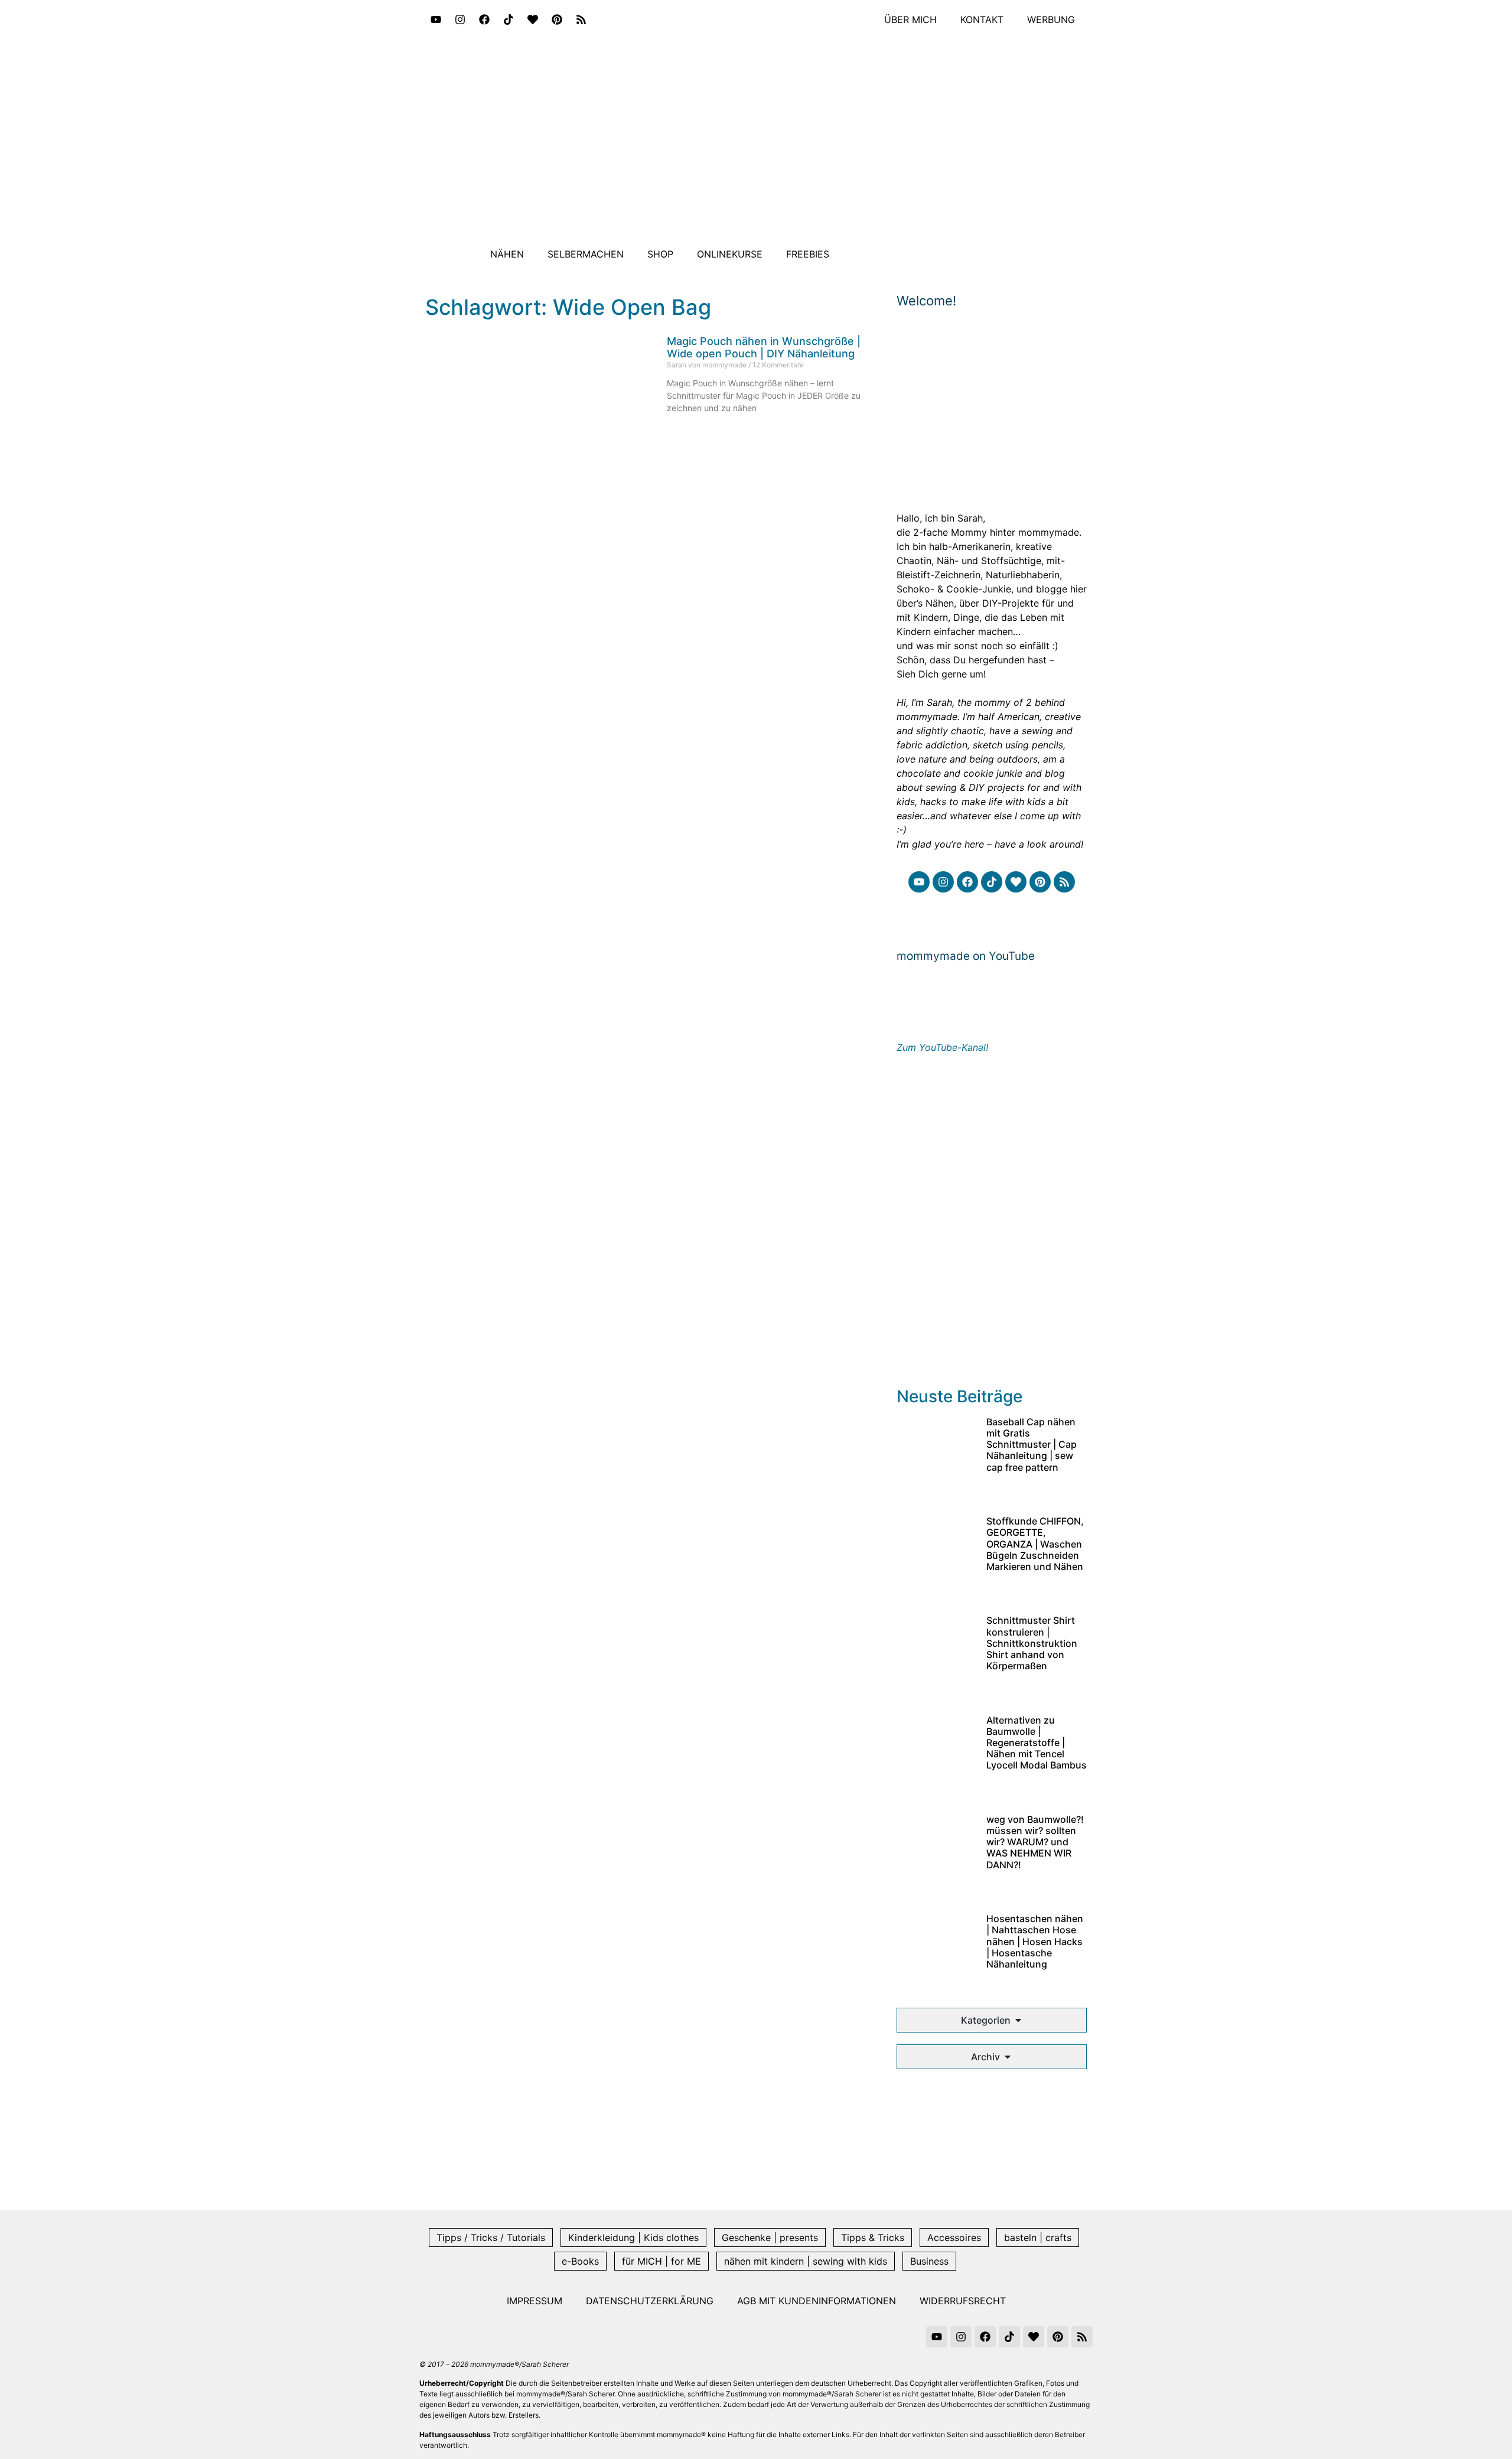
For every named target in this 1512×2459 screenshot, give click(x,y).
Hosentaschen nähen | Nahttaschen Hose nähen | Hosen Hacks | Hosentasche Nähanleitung (1035, 1941)
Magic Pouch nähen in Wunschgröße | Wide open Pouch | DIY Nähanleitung (764, 348)
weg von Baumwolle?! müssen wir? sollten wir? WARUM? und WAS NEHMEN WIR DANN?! (1035, 1842)
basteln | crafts (1038, 2237)
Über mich (910, 19)
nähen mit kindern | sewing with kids (806, 2261)
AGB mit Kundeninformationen (817, 2301)
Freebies (808, 254)
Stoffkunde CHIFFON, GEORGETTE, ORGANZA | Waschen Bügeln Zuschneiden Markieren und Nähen (1035, 1544)
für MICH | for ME (661, 2261)
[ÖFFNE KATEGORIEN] (1018, 2020)
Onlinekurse (730, 254)
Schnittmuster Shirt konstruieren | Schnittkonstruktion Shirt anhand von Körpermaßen (1032, 1643)
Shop (660, 254)
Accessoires (954, 2237)
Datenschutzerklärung (650, 2301)
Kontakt (982, 19)
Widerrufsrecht (963, 2301)
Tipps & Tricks (873, 2237)
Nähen (507, 254)
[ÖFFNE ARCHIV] (1008, 2057)
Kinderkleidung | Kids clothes (633, 2237)
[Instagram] (460, 19)
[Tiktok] (509, 19)
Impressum (535, 2301)
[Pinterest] (557, 19)
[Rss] (581, 19)
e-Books (580, 2261)
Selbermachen (586, 254)
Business (929, 2261)
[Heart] (533, 19)
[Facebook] (484, 19)
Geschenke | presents (770, 2237)
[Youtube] (436, 19)
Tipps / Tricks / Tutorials (491, 2237)
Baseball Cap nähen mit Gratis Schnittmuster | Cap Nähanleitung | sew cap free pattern (1032, 1445)
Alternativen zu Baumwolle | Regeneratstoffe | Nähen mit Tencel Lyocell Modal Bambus (1037, 1743)
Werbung (1051, 19)
